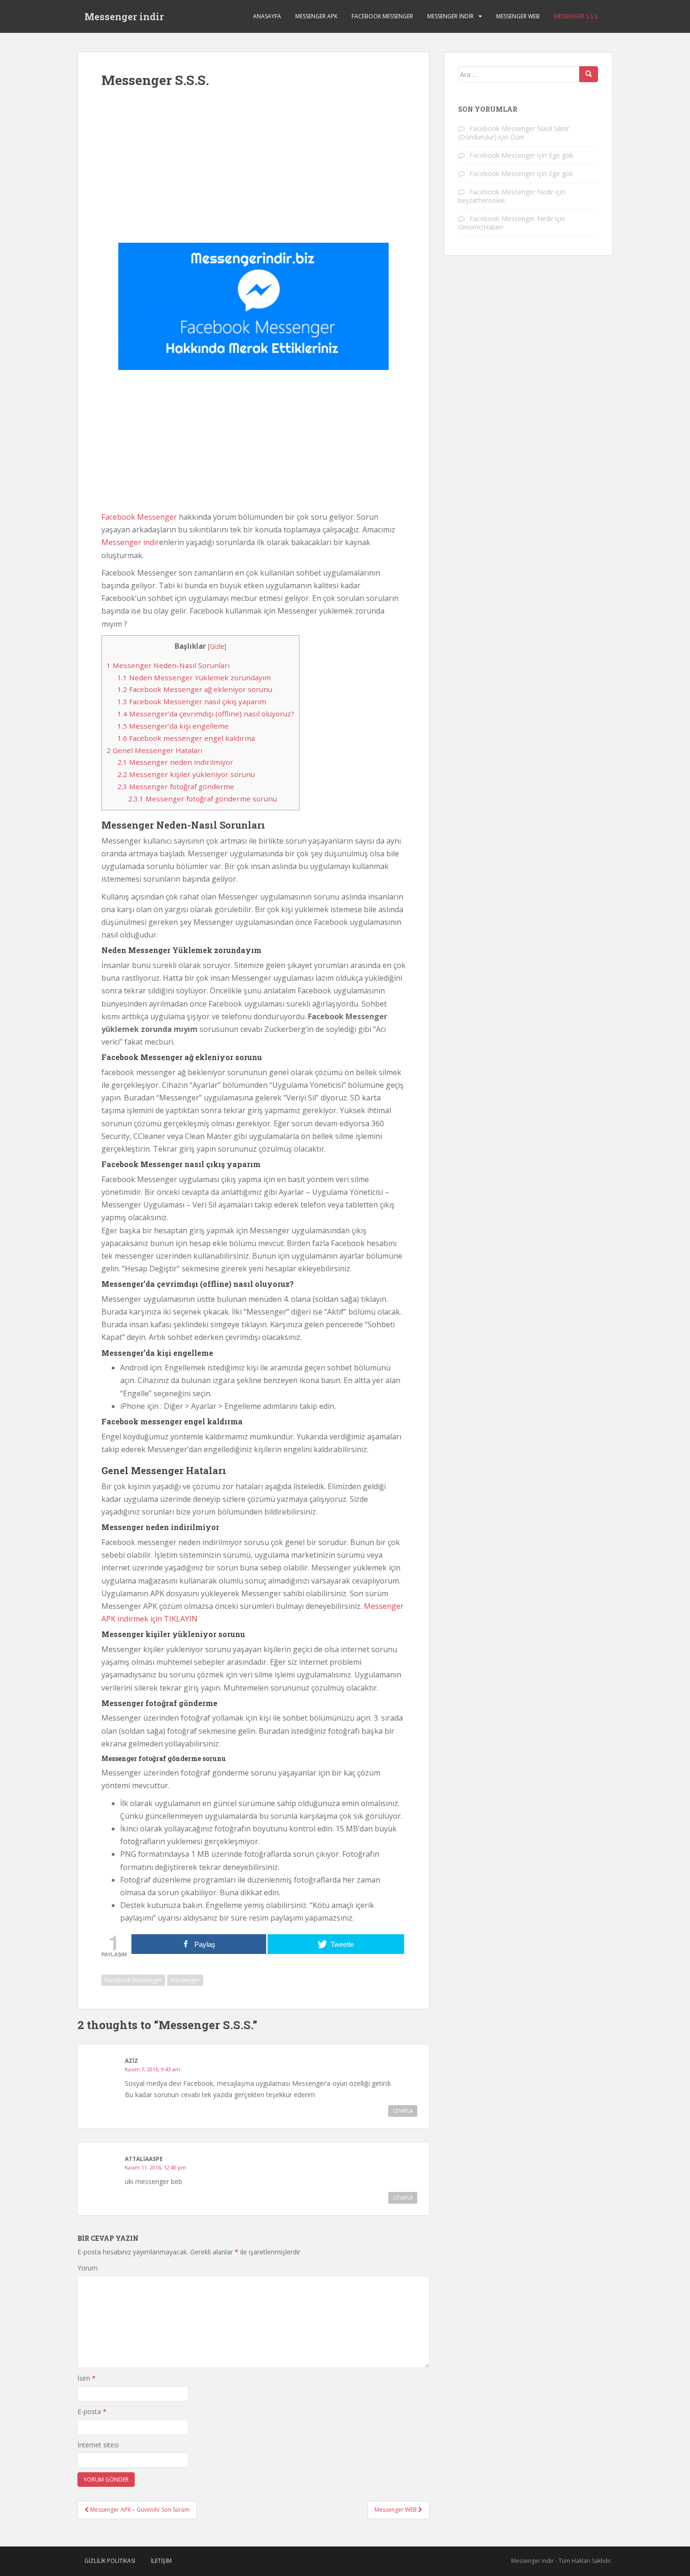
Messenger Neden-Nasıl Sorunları (168, 665)
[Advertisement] (253, 172)
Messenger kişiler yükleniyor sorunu (186, 774)
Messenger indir (124, 16)
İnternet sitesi (98, 2445)
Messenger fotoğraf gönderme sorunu (203, 799)
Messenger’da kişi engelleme (173, 726)
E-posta (92, 2411)
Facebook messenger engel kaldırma (186, 738)
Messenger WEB (518, 16)
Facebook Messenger (382, 16)
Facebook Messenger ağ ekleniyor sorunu (195, 689)
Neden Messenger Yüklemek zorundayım (194, 677)
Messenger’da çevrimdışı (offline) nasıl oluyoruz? (206, 714)
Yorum (88, 2268)
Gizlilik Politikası (110, 2561)
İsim (87, 2378)
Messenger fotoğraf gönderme (176, 786)
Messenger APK (316, 16)
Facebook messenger (133, 1980)
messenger (185, 1980)
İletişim (161, 2561)
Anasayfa (267, 16)
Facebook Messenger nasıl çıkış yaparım (192, 701)
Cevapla (403, 2111)
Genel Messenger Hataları (154, 750)
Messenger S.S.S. (576, 16)
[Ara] (589, 74)
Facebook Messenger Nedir (511, 192)
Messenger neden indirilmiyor (175, 762)
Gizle (217, 646)
